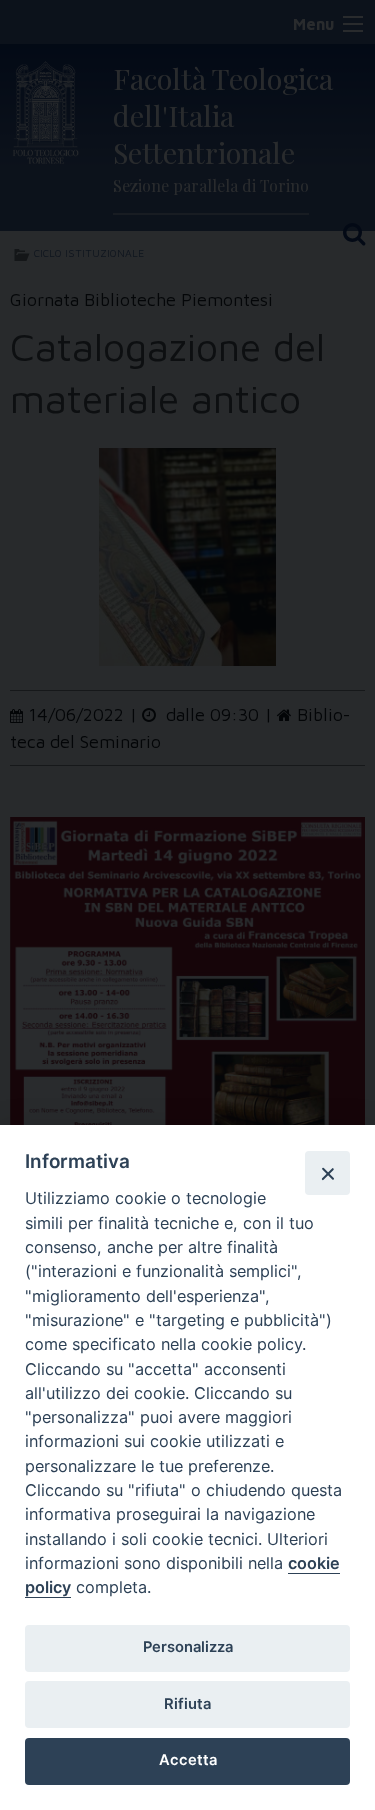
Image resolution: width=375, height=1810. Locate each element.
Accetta (188, 1760)
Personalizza (188, 1647)
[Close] (327, 1173)
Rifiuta (187, 1704)
